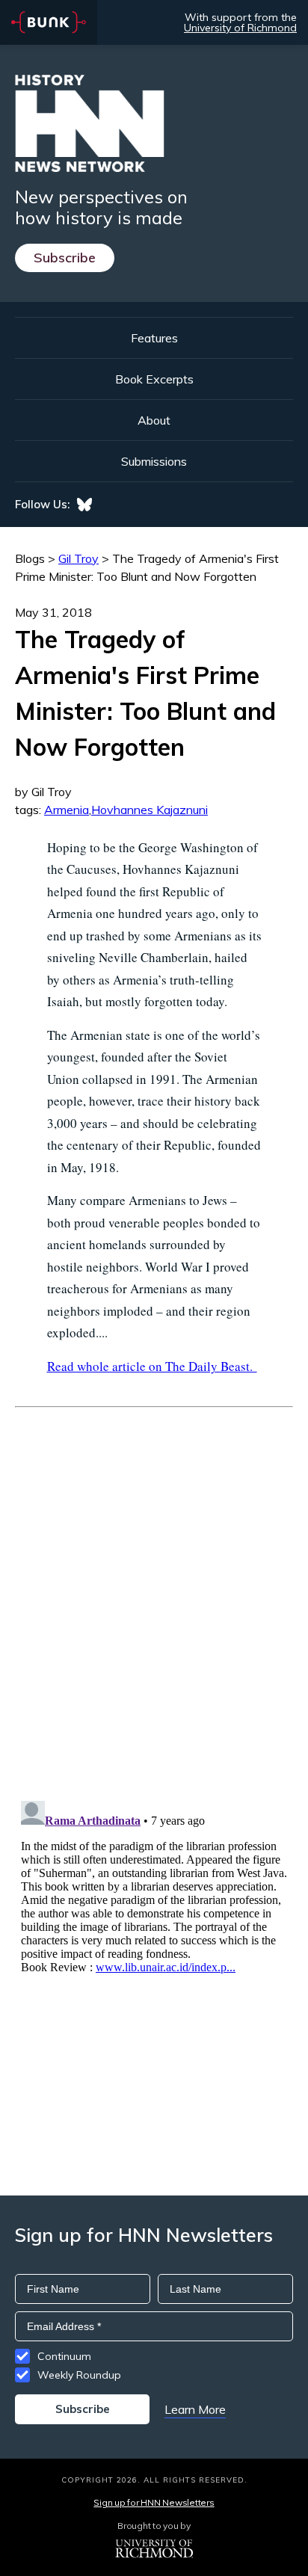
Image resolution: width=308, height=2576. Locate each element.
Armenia (67, 810)
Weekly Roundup (79, 2375)
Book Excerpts (154, 379)
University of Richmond (240, 28)
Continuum (64, 2356)
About (154, 420)
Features (154, 338)
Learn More (195, 2409)
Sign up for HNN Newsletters (154, 2502)
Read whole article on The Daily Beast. (152, 1366)
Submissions (154, 461)
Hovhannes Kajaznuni (150, 810)
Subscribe (65, 258)
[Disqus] (154, 1594)
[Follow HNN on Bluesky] (84, 505)
